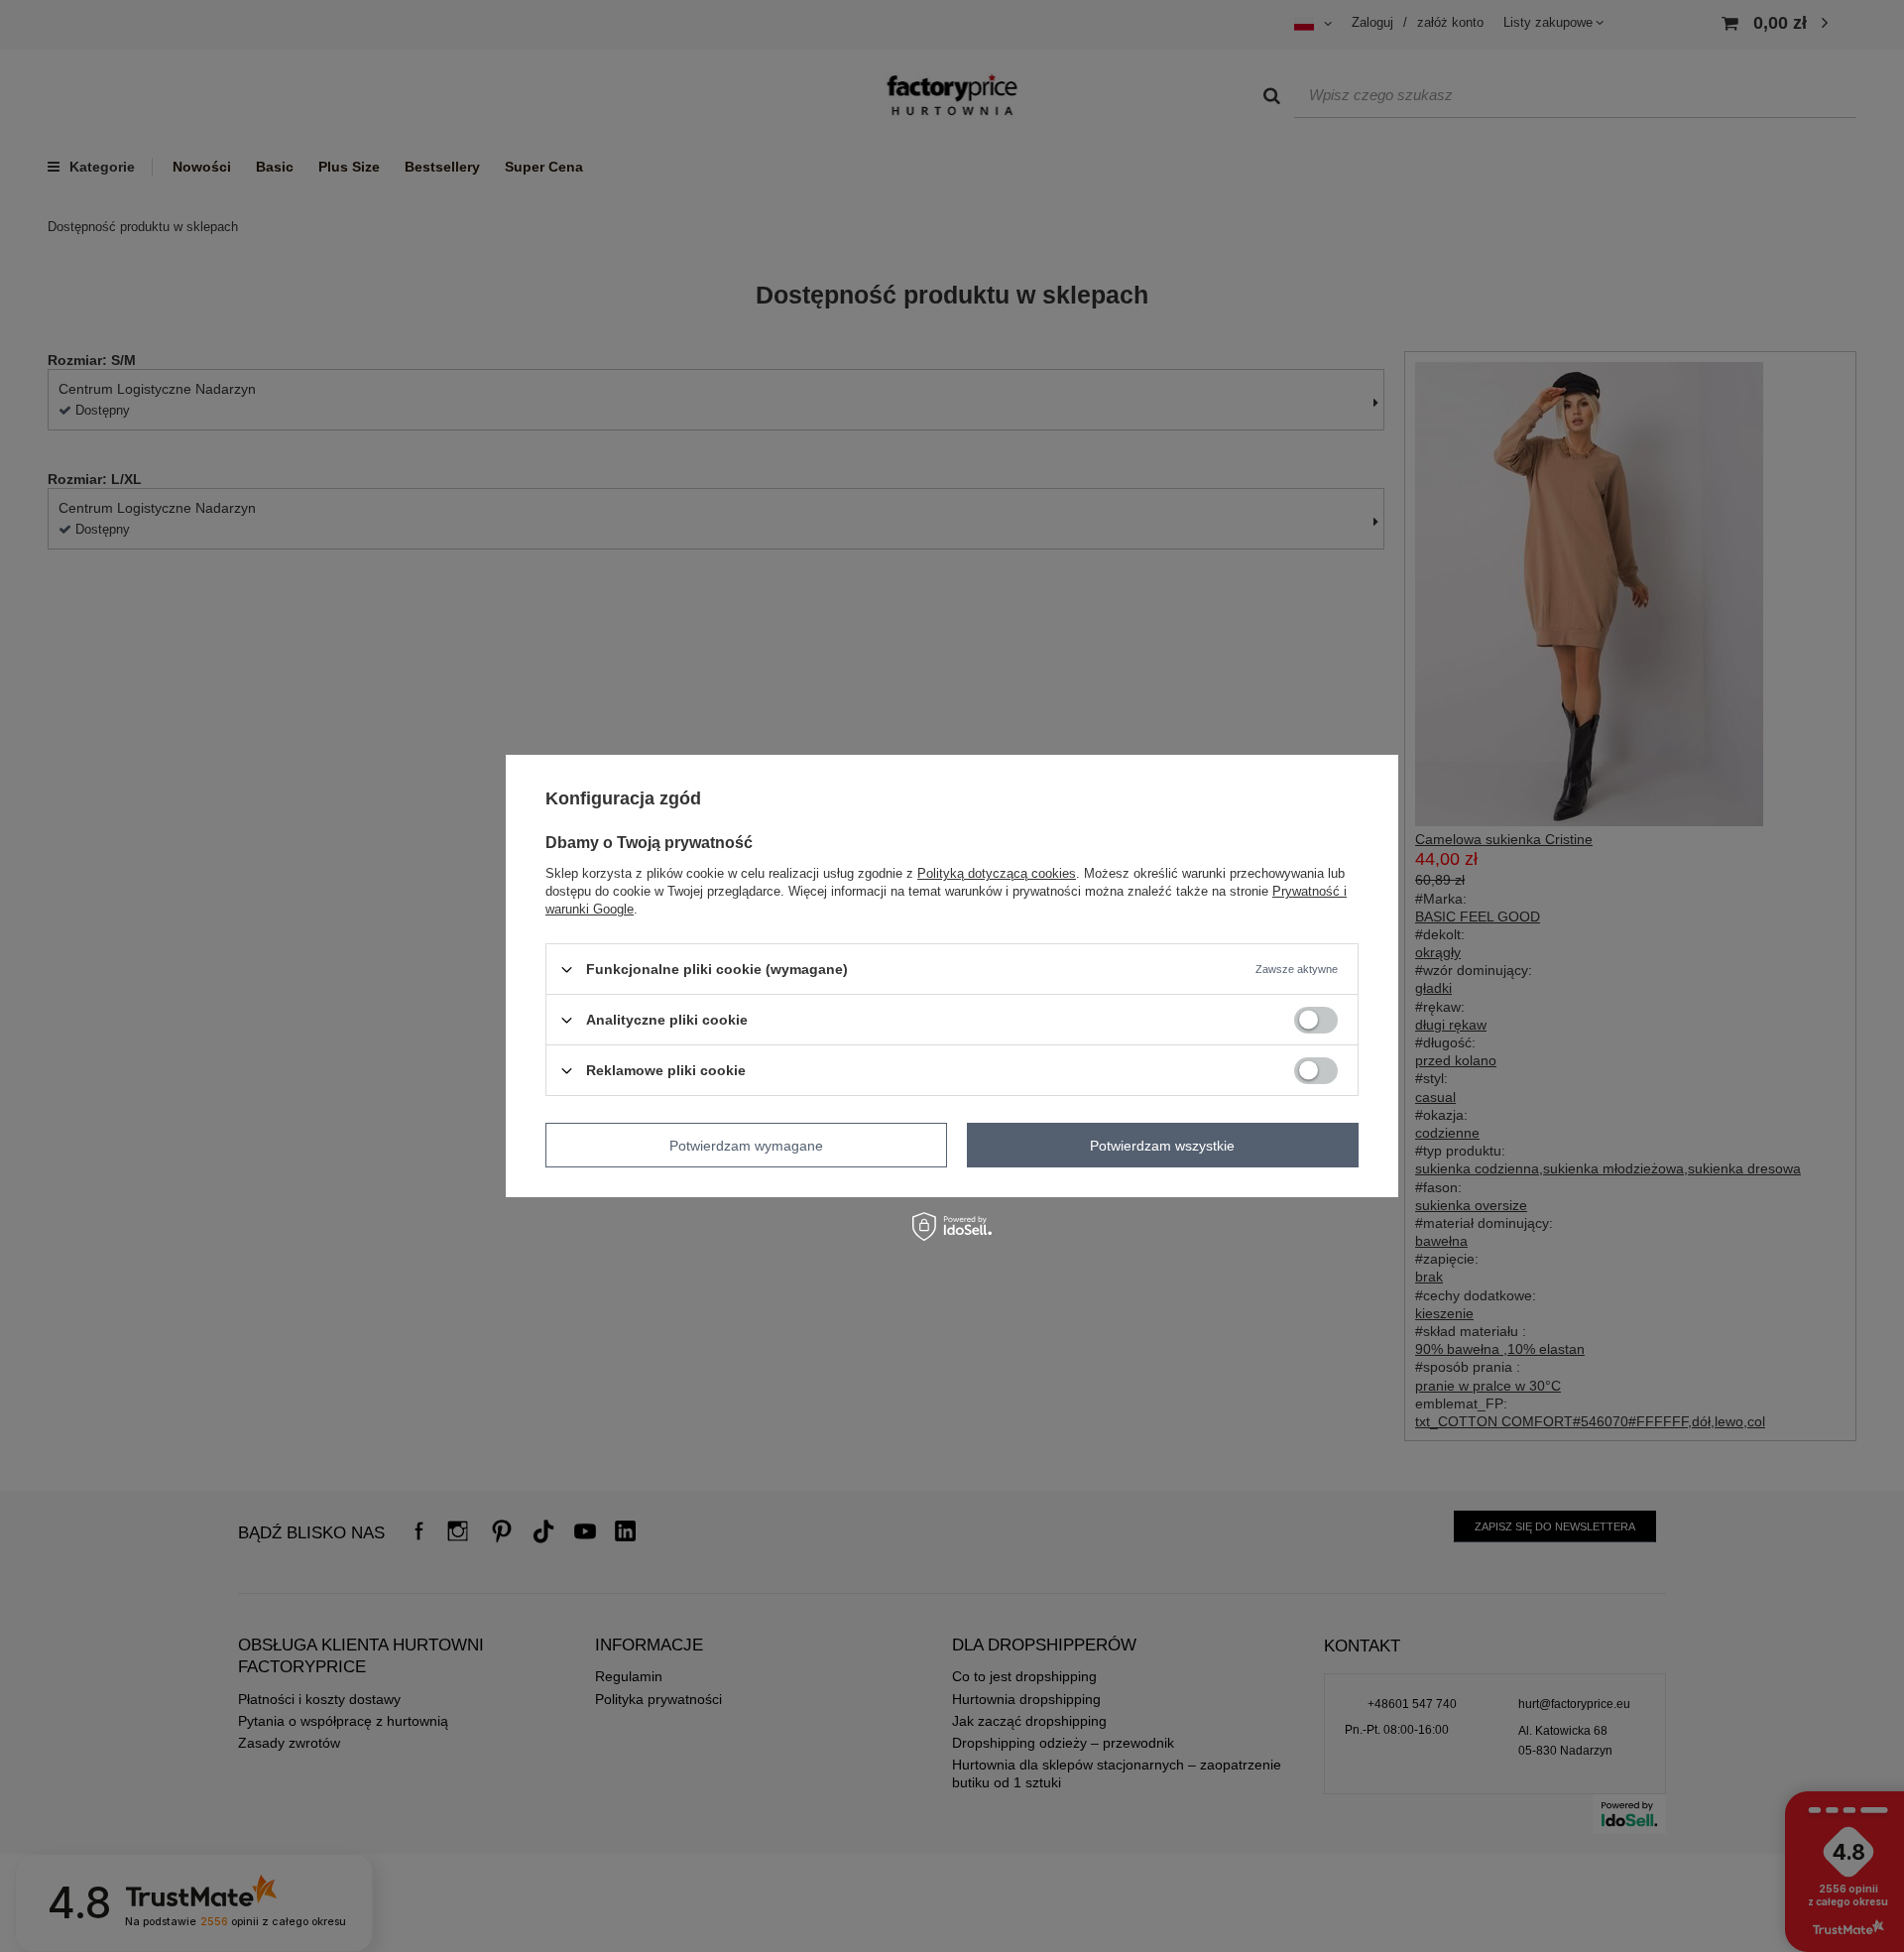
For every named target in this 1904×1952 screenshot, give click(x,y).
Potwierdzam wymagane (746, 1145)
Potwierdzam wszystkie (1162, 1145)
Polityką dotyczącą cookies (997, 873)
